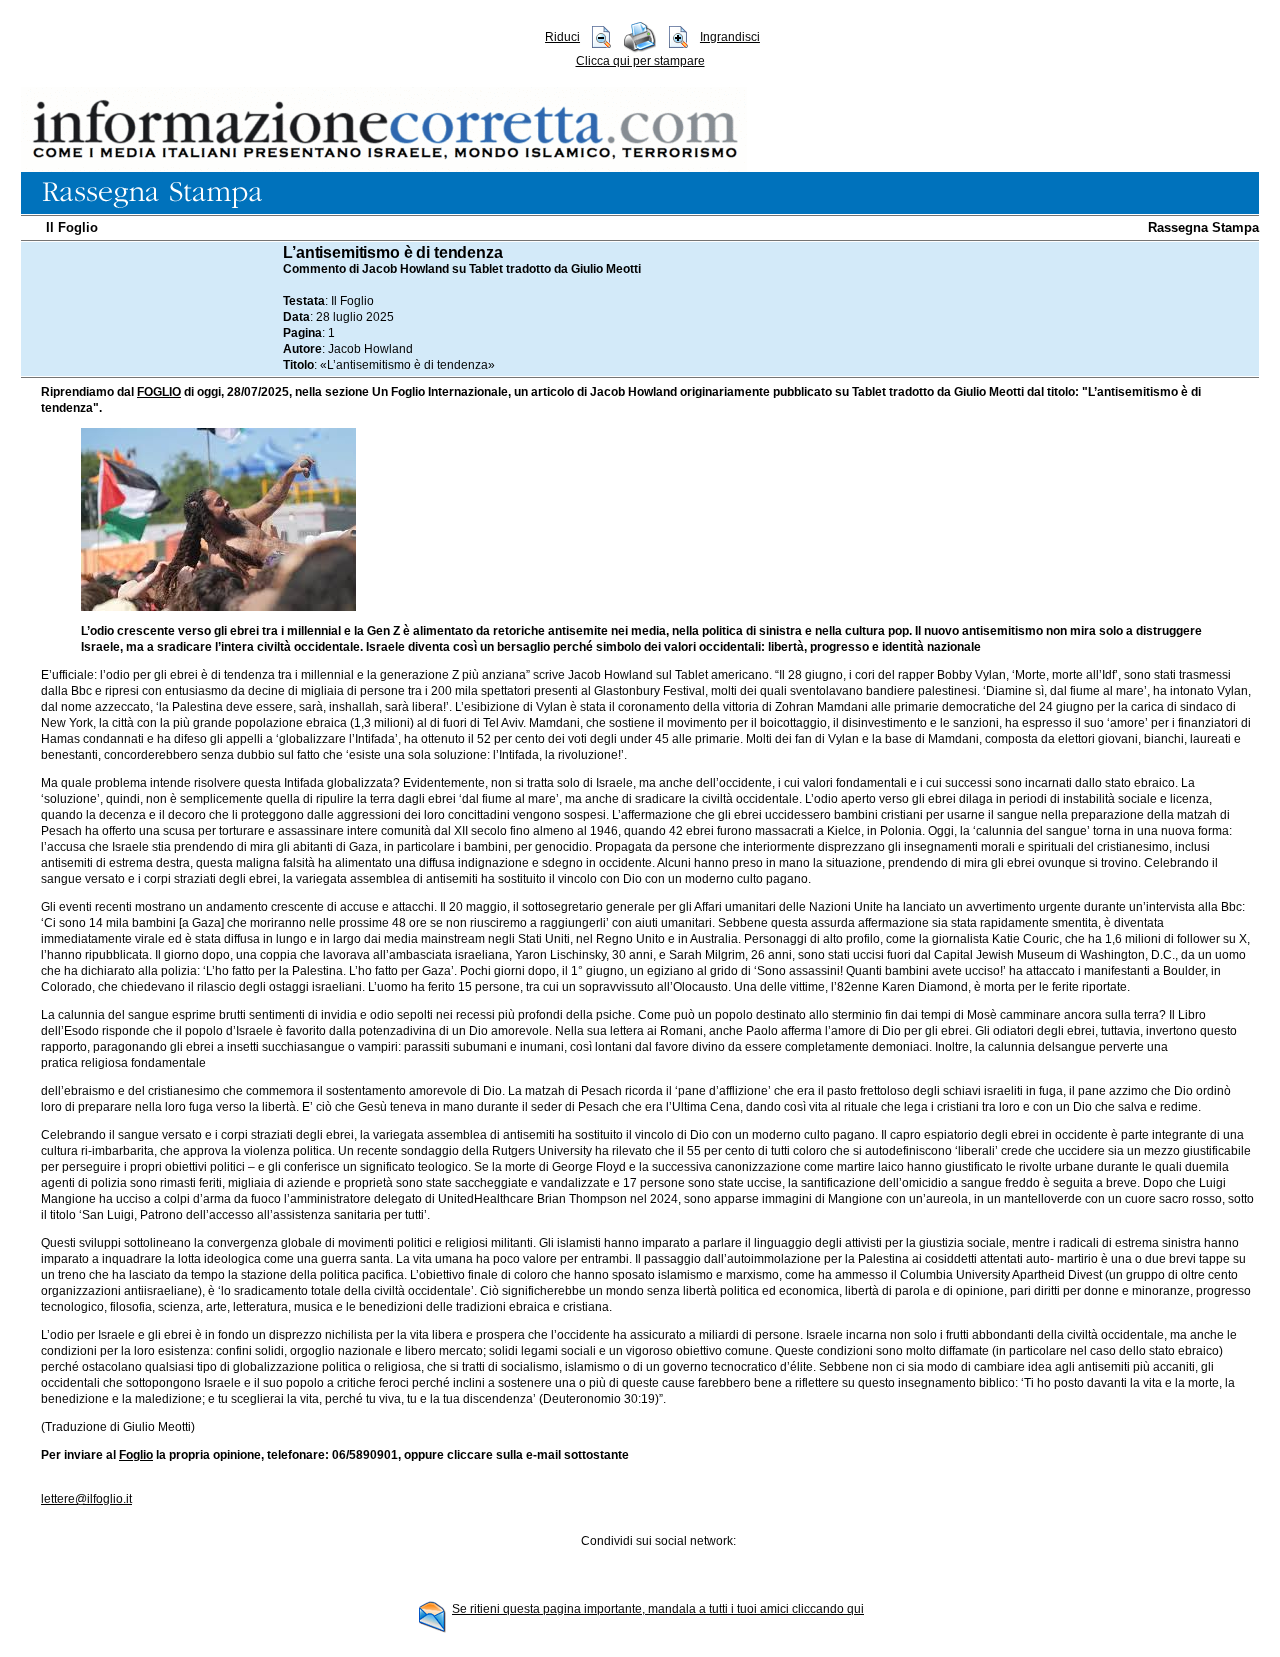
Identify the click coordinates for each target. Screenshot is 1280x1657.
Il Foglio (72, 227)
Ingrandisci (730, 37)
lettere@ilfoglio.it (86, 1499)
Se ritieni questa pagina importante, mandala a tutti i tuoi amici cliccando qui (658, 1609)
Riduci (562, 37)
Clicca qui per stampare (640, 61)
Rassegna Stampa (1203, 227)
